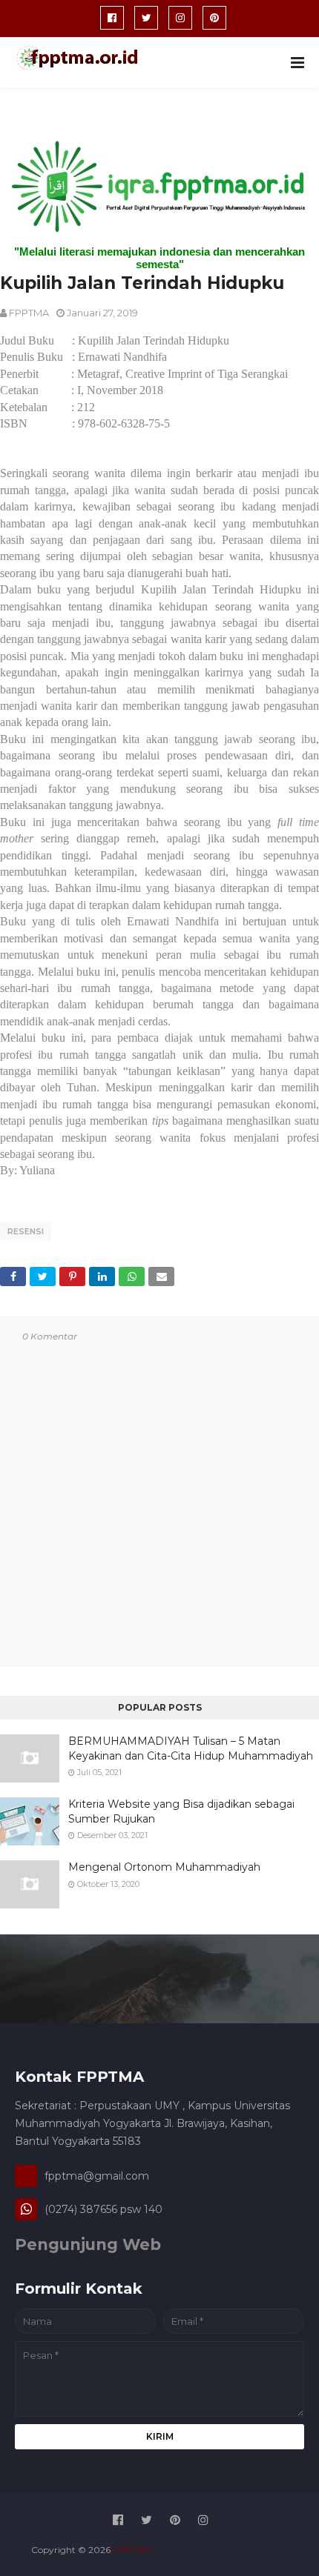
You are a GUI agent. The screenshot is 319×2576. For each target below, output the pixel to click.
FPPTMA (29, 313)
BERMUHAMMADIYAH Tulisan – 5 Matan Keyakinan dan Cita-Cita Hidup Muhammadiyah (191, 1748)
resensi (26, 1231)
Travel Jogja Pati (253, 2550)
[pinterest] (214, 18)
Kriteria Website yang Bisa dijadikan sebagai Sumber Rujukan (181, 1811)
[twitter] (146, 18)
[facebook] (112, 18)
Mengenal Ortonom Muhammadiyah (164, 1867)
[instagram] (180, 18)
